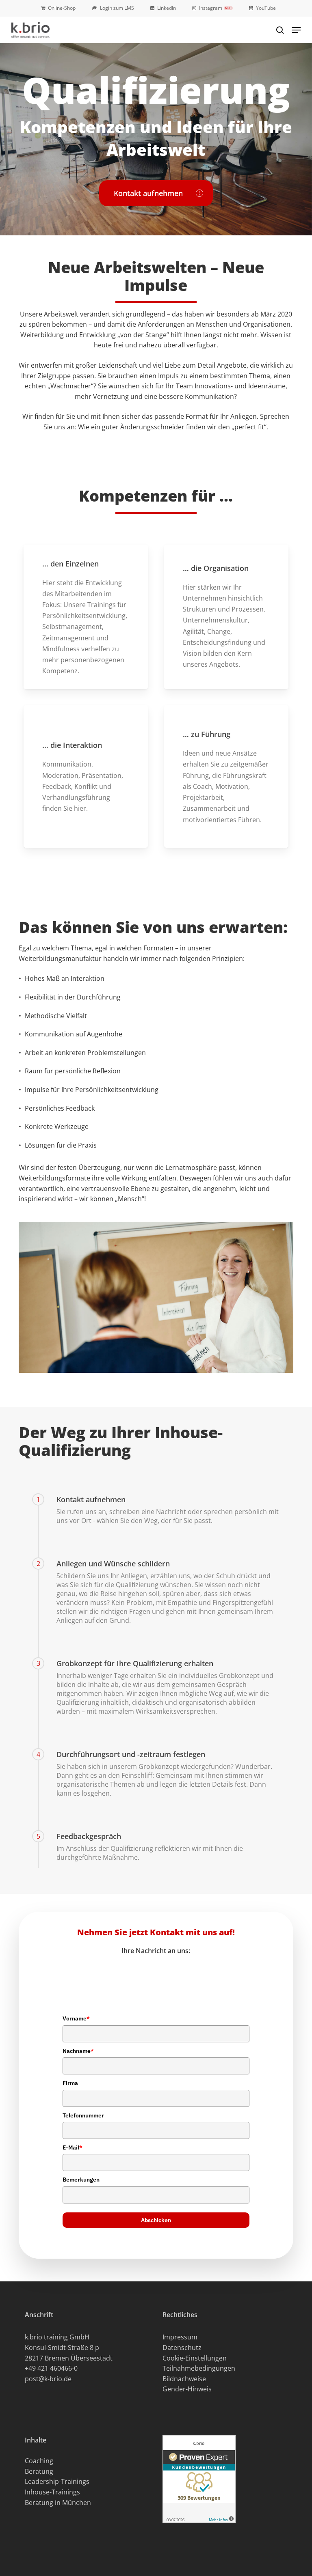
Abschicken (156, 2220)
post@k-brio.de (48, 2379)
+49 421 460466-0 (51, 2368)
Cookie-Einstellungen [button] (195, 2358)
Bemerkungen (81, 2180)
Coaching (39, 2461)
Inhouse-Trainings (52, 2492)
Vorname (76, 2018)
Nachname (78, 2051)
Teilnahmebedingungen (199, 2368)
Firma (70, 2083)
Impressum (180, 2337)
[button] (296, 30)
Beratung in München (58, 2503)
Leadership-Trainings (57, 2481)
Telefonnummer (83, 2115)
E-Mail (73, 2147)
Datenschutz (182, 2348)
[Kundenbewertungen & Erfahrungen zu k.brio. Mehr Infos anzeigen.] (199, 2526)
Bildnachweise (184, 2379)
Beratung (39, 2471)
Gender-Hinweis (187, 2389)
